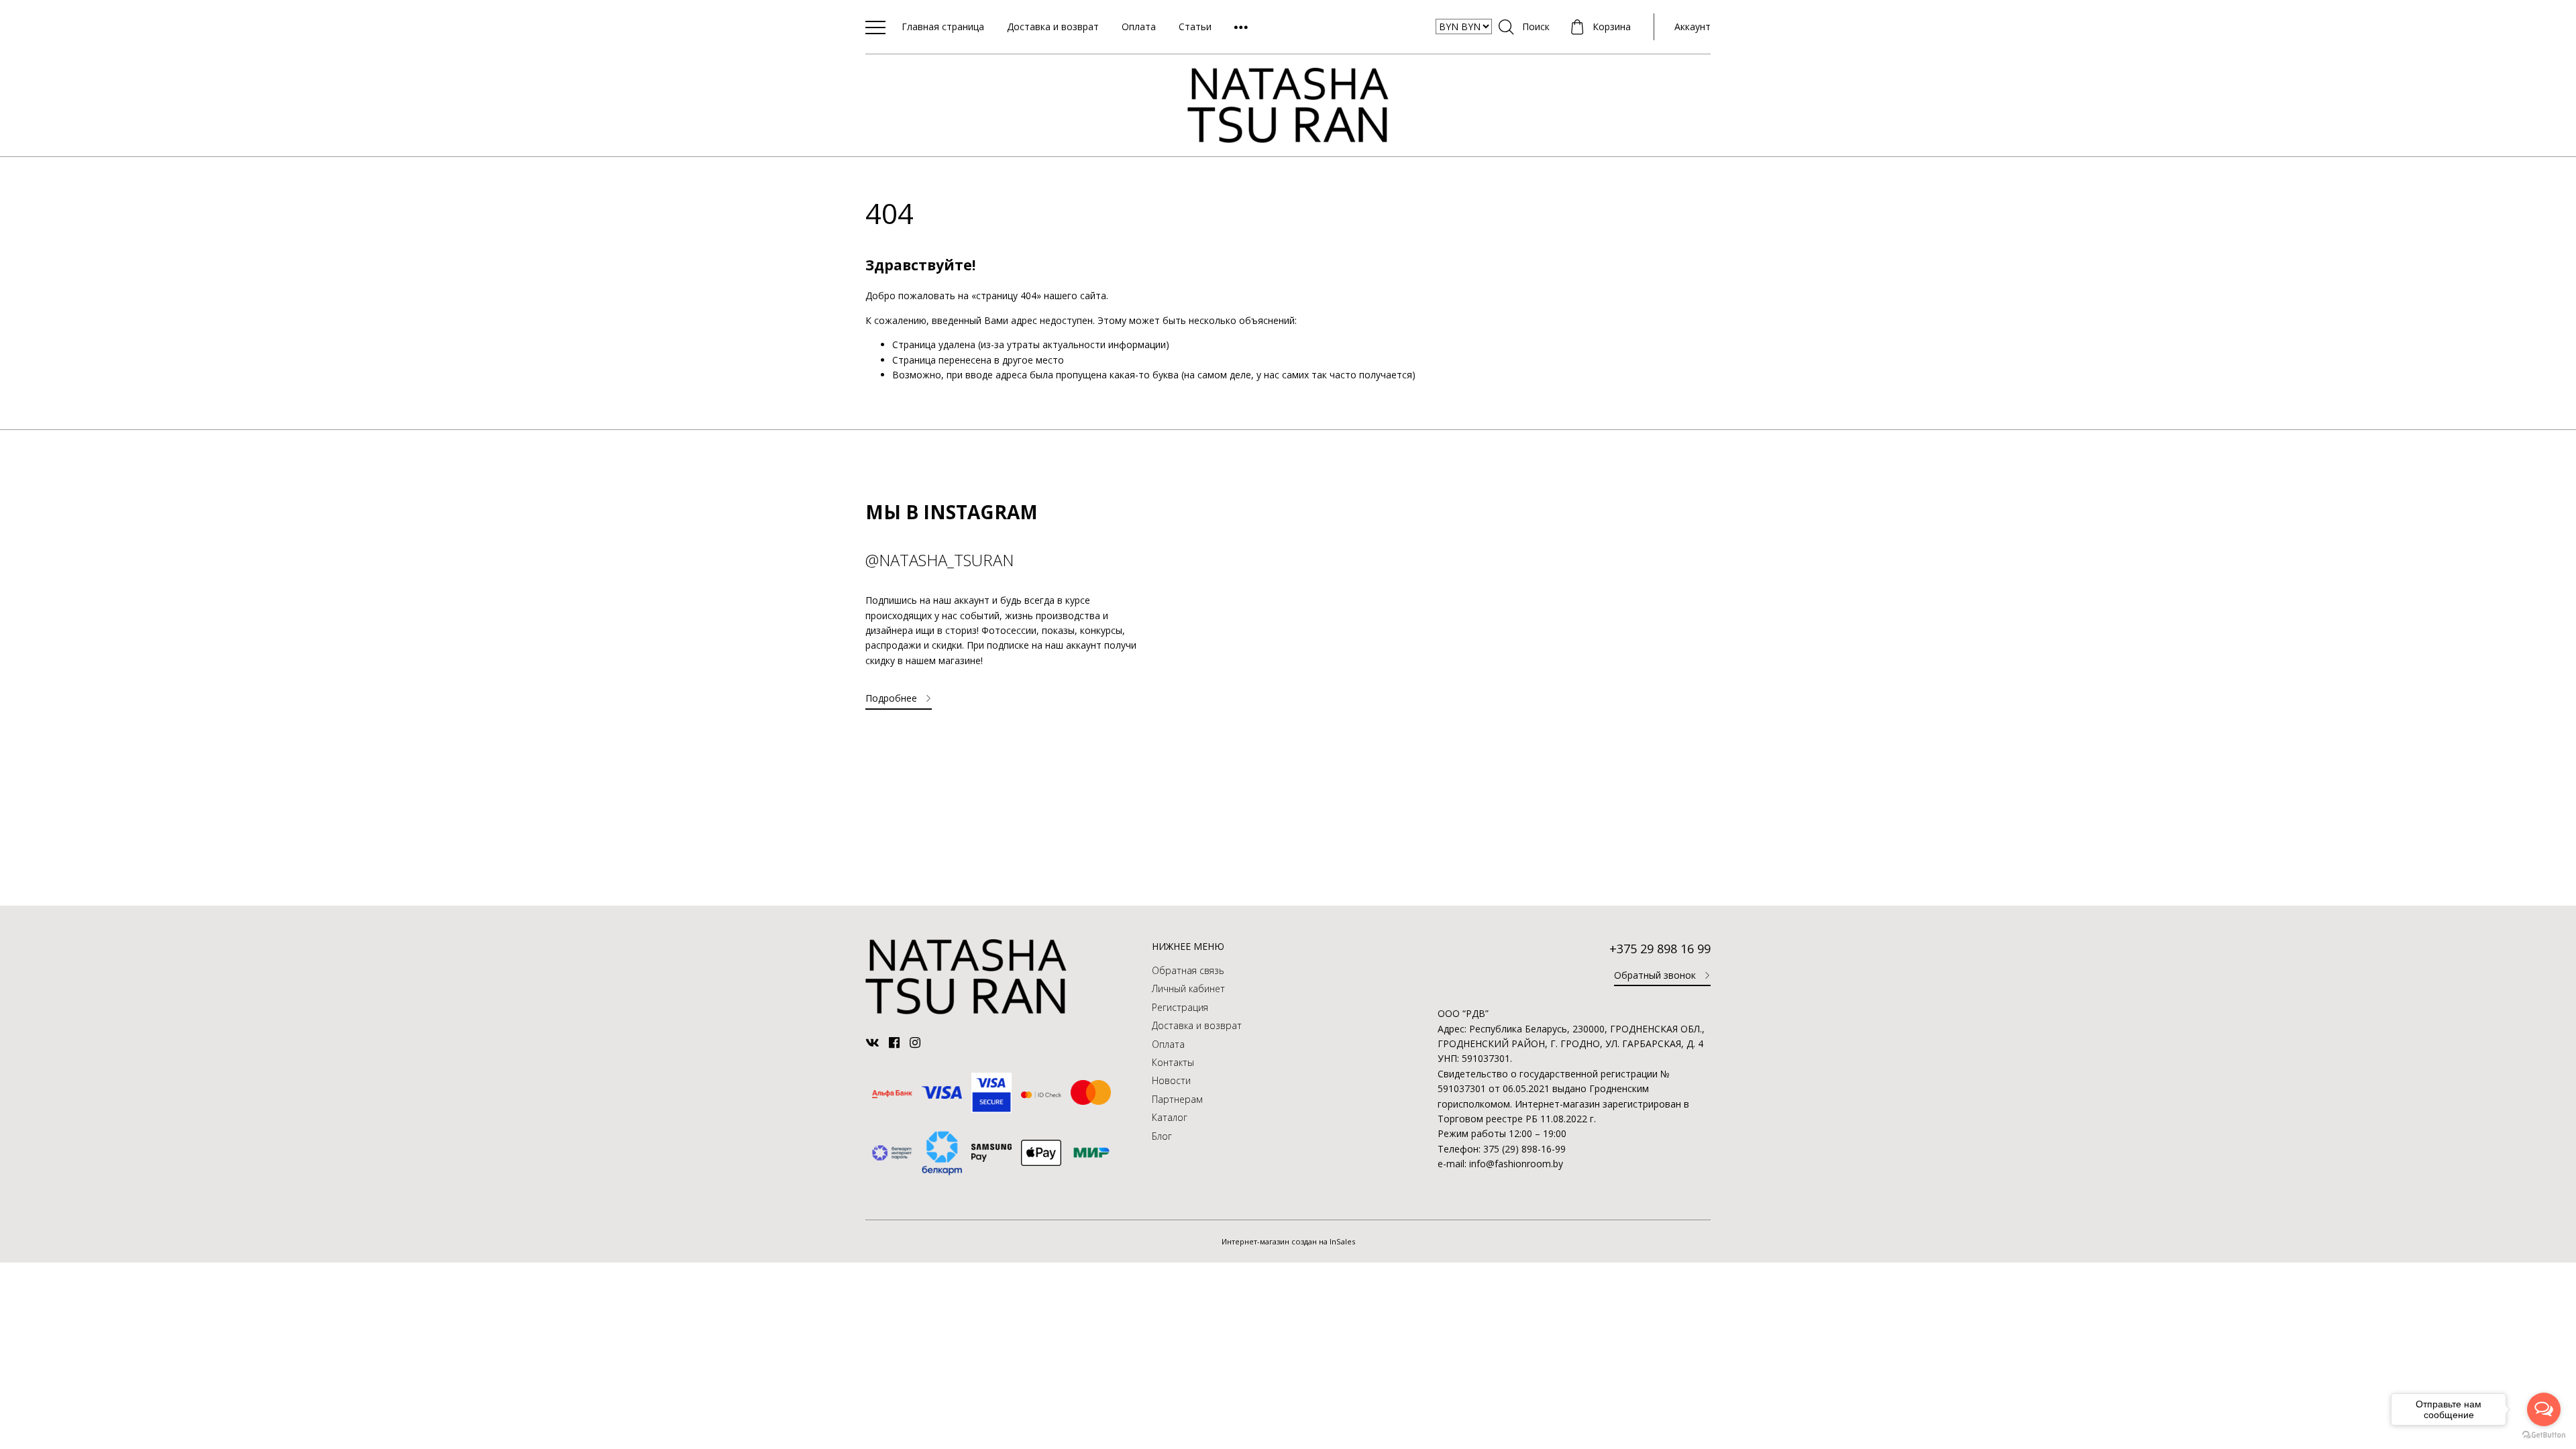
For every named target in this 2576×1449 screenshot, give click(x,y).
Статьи (1195, 26)
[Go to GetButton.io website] (2544, 1435)
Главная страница (943, 26)
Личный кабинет (1188, 988)
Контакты (1173, 1062)
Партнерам (1177, 1099)
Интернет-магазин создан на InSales (1288, 1241)
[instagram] (917, 1042)
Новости (1171, 1080)
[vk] (874, 1042)
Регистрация (1180, 1007)
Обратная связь (1188, 970)
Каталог (1170, 1117)
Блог (1162, 1136)
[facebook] (896, 1042)
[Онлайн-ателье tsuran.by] (966, 1011)
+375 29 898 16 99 (1660, 949)
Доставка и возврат (1053, 26)
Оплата (1139, 26)
